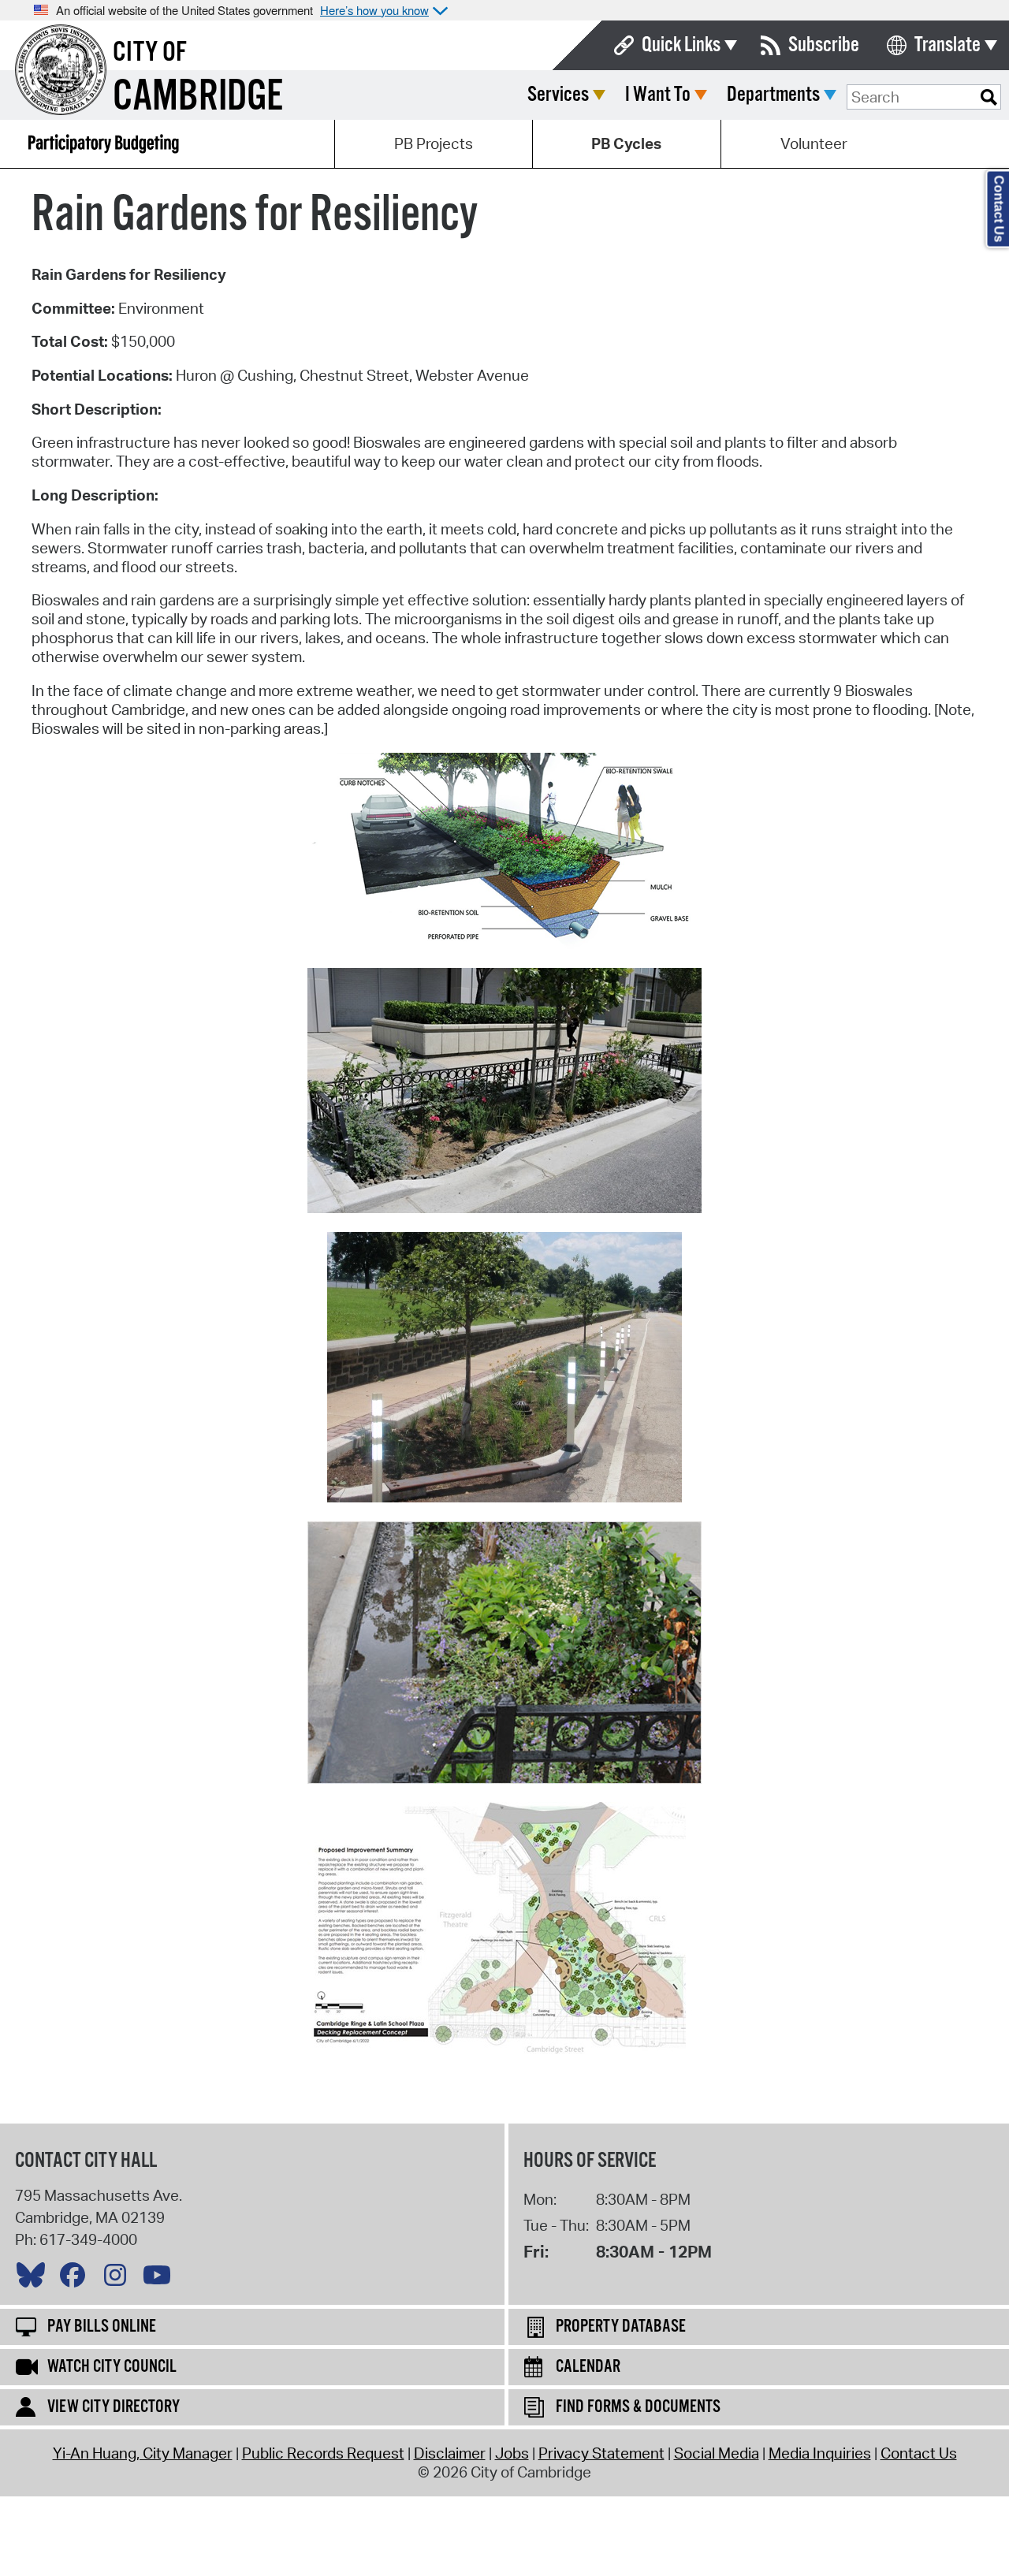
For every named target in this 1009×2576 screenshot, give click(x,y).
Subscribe (824, 45)
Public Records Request (323, 2453)
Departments (773, 95)
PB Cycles (626, 143)
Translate (948, 45)
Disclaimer (450, 2453)
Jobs (512, 2453)
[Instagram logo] (119, 2279)
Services (558, 95)
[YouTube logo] (161, 2279)
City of (150, 53)
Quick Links (681, 45)
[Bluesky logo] (35, 2279)
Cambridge (198, 97)
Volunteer (814, 143)
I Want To (658, 95)
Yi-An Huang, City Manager (143, 2453)
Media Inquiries (820, 2453)
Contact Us (919, 2453)
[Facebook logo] (76, 2279)
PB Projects (434, 143)
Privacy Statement (601, 2453)
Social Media (717, 2453)
